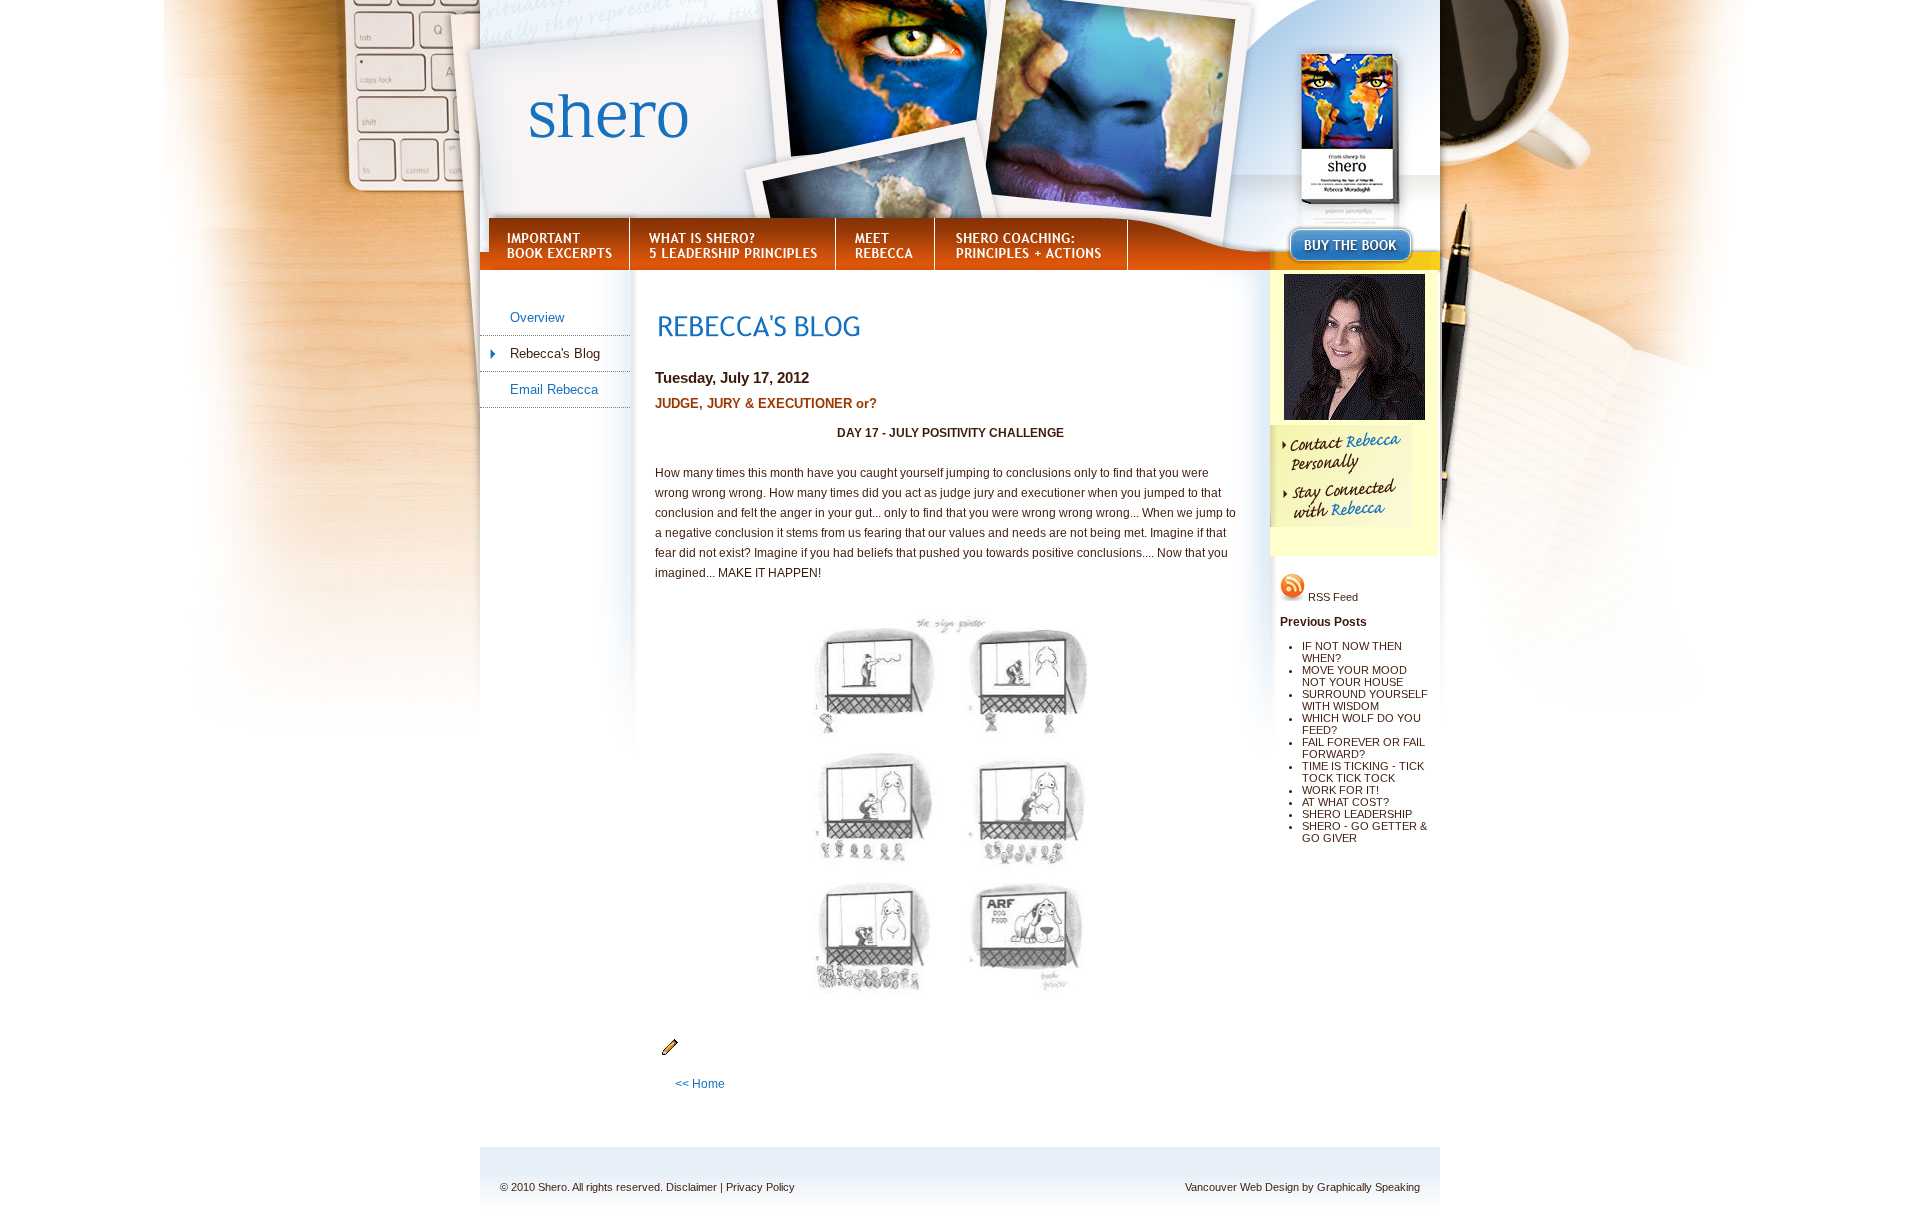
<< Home (700, 1084)
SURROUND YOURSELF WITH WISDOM (1365, 700)
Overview (537, 317)
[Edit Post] (670, 1052)
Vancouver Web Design (1242, 1187)
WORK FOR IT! (1340, 790)
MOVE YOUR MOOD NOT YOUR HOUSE (1354, 676)
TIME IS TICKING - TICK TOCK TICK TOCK (1363, 772)
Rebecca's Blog (555, 353)
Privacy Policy (760, 1187)
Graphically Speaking (1368, 1187)
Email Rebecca (554, 389)
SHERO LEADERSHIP (1357, 814)
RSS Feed (1331, 597)
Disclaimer (691, 1187)
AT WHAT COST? (1345, 802)
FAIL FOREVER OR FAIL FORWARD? (1363, 748)
